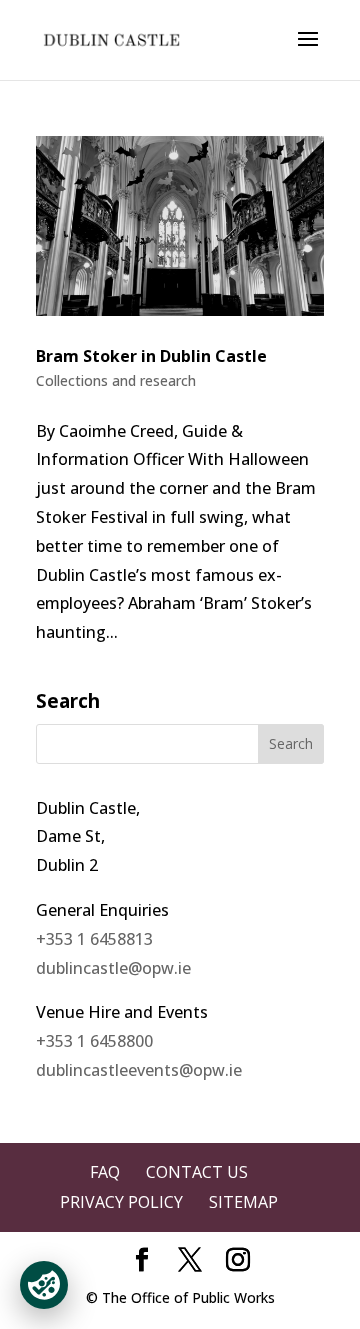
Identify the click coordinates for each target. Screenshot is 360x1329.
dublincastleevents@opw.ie (139, 1070)
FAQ (105, 1172)
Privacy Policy (121, 1202)
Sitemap (243, 1202)
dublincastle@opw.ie (113, 968)
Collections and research (116, 380)
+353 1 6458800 (94, 1041)
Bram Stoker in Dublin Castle (151, 356)
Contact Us (197, 1172)
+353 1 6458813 (94, 939)
